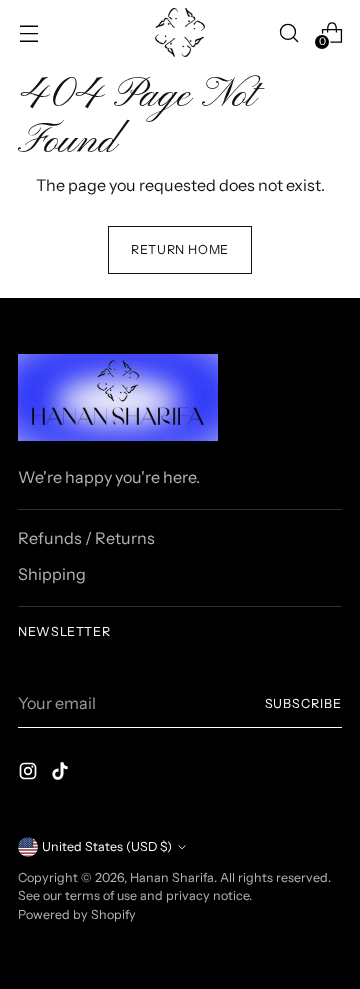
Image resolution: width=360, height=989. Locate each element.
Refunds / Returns (86, 538)
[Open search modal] (288, 32)
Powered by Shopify (77, 914)
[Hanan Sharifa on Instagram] (30, 774)
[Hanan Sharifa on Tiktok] (62, 774)
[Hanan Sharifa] (180, 32)
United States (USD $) (107, 846)
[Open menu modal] (28, 32)
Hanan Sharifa (172, 877)
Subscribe (303, 703)
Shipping (52, 574)
